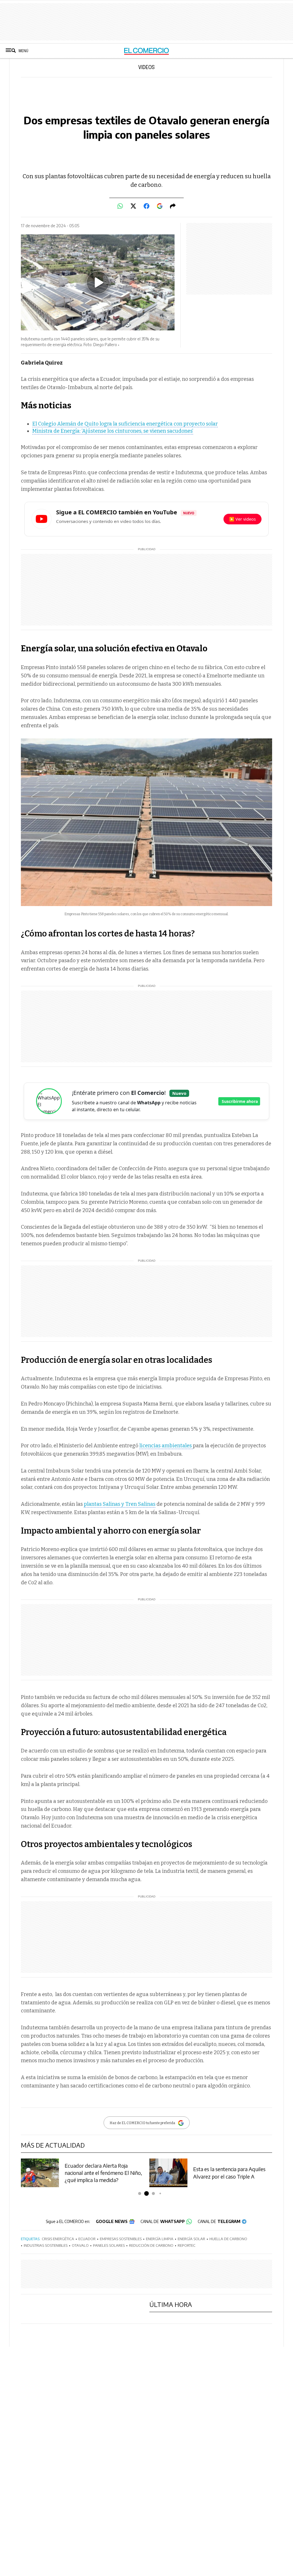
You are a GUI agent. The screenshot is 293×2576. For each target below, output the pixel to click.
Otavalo (80, 2245)
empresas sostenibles (121, 2239)
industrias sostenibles (46, 2245)
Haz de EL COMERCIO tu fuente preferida (142, 2123)
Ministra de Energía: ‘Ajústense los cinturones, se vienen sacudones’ (113, 431)
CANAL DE (163, 2221)
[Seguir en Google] (160, 206)
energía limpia (160, 2239)
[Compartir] (173, 206)
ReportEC (187, 2245)
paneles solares (109, 2245)
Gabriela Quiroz (42, 363)
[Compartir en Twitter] (133, 206)
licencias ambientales (166, 1446)
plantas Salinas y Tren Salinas (120, 1504)
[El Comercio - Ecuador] (147, 51)
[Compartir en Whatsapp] (120, 206)
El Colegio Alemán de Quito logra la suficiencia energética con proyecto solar (125, 424)
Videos (146, 68)
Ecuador (87, 2239)
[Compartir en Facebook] (146, 206)
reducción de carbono (151, 2245)
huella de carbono (228, 2239)
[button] (133, 2193)
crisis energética (58, 2239)
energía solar (191, 2239)
